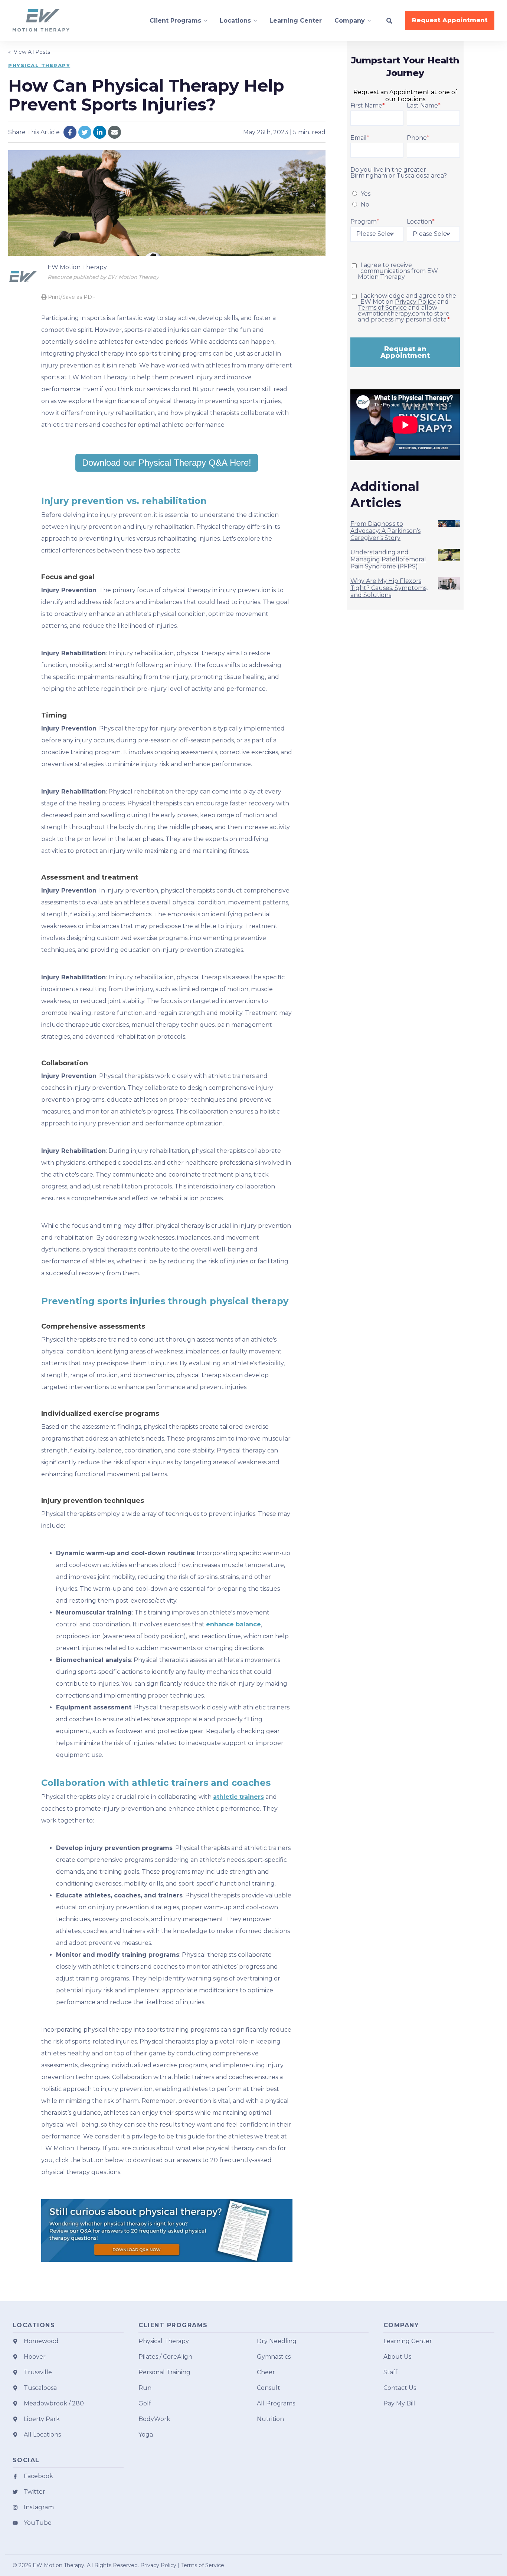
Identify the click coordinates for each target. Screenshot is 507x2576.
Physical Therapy (39, 65)
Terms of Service (382, 308)
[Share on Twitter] (85, 132)
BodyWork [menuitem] (154, 2419)
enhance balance (233, 1624)
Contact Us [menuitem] (400, 2388)
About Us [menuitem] (397, 2357)
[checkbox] (405, 199)
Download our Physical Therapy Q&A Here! (167, 463)
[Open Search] (389, 21)
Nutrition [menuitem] (270, 2419)
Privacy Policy (415, 302)
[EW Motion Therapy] (23, 276)
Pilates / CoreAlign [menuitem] (165, 2357)
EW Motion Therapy (77, 267)
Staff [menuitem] (390, 2372)
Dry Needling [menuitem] (277, 2341)
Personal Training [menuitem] (164, 2372)
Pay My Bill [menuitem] (400, 2403)
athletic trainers (238, 1797)
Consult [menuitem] (269, 2388)
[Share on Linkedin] (100, 132)
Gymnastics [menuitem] (274, 2357)
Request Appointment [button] (450, 20)
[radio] (405, 193)
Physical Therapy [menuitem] (164, 2341)
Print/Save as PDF (71, 297)
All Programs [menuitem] (276, 2403)
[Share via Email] (115, 132)
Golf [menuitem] (145, 2403)
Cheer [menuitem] (266, 2372)
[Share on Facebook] (70, 132)
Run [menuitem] (145, 2388)
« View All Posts (29, 52)
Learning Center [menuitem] (408, 2341)
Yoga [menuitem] (146, 2435)
